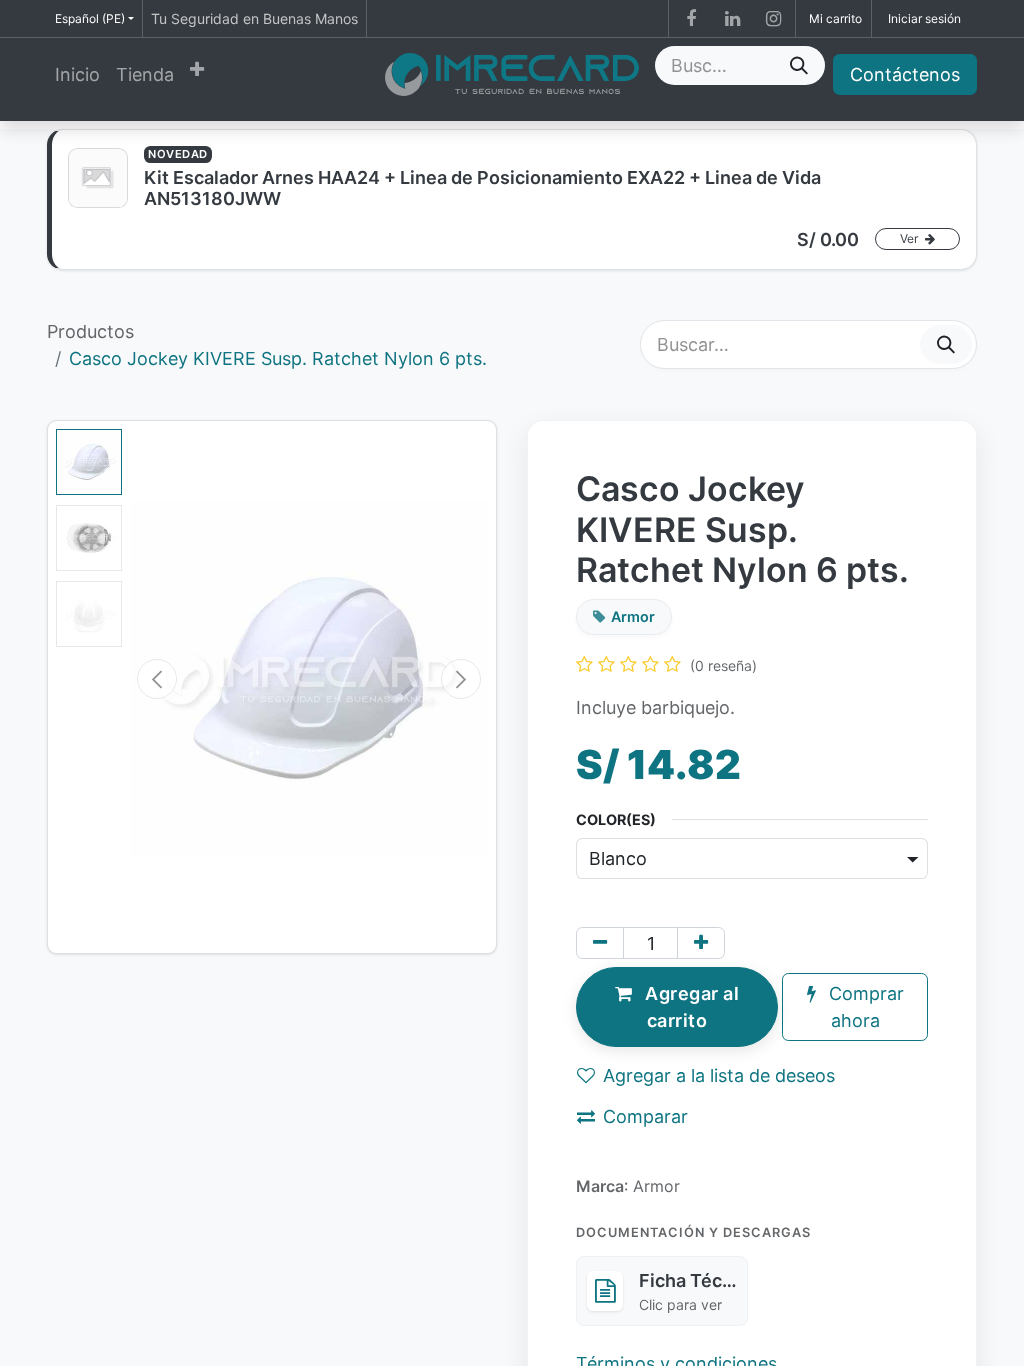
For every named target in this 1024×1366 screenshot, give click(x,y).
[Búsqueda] (799, 65)
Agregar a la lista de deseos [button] (719, 1075)
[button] (157, 679)
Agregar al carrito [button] (690, 1007)
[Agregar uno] (701, 943)
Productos (90, 331)
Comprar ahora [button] (864, 1007)
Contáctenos (905, 74)
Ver (910, 238)
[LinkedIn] (732, 19)
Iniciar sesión (924, 18)
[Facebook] (691, 19)
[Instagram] (773, 19)
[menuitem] (77, 74)
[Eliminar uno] (600, 943)
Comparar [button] (645, 1116)
